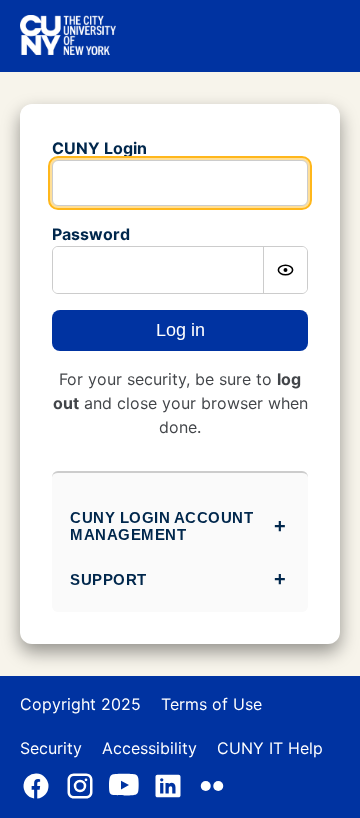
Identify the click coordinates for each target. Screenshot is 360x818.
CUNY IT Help (270, 748)
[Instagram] (80, 786)
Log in (180, 330)
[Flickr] (212, 786)
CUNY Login (99, 148)
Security (51, 748)
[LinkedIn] (168, 786)
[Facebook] (36, 786)
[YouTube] (124, 786)
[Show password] (285, 270)
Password (91, 234)
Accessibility (149, 748)
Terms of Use (211, 704)
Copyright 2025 (80, 704)
